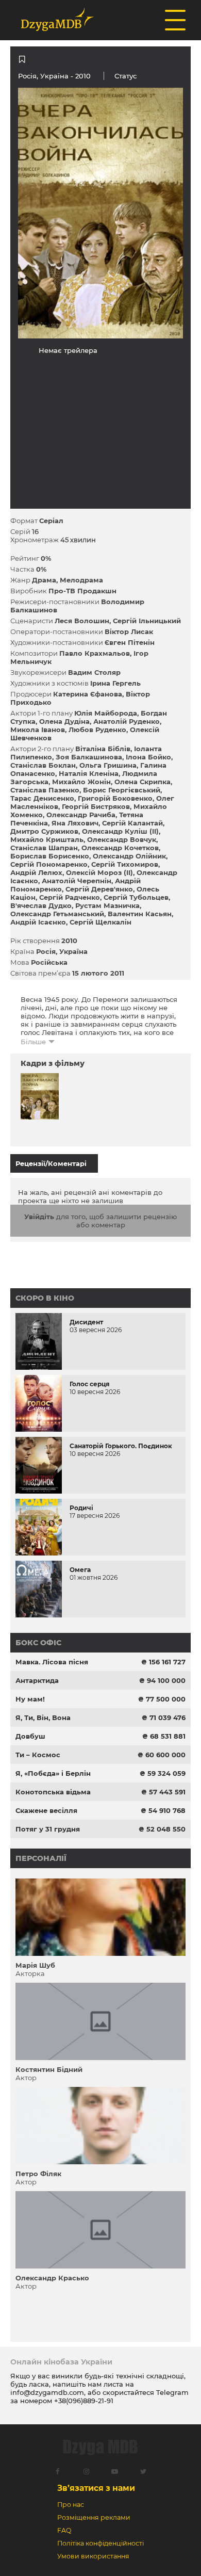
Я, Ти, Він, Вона (43, 1718)
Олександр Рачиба (81, 815)
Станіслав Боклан (43, 765)
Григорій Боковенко (115, 798)
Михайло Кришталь (47, 839)
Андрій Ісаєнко (38, 922)
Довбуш (30, 1736)
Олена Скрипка (143, 782)
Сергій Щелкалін (100, 922)
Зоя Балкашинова (89, 757)
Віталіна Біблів (103, 749)
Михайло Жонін (81, 782)
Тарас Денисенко (42, 798)
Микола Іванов (38, 730)
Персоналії (41, 1858)
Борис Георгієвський (122, 790)
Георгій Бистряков (96, 806)
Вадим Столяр (94, 672)
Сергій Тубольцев (136, 897)
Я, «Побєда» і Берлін (53, 1773)
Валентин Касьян (140, 914)
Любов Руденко (97, 730)
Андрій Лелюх (36, 872)
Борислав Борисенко (50, 856)
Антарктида (37, 1680)
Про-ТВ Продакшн (82, 591)
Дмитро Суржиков (44, 831)
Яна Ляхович (75, 823)
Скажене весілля (46, 1810)
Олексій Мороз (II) (99, 872)
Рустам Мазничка (107, 905)
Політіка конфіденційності (100, 2543)
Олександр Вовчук (122, 839)
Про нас (71, 2505)
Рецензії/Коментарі (51, 1163)
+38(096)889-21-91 (84, 2401)
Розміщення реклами (94, 2517)
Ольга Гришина (108, 765)
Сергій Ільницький (147, 621)
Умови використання (93, 2556)
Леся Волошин (82, 621)
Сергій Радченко (70, 897)
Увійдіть (39, 1217)
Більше (33, 1042)
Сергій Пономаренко (49, 864)
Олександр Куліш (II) (120, 831)
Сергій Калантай (132, 823)
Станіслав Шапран (44, 848)
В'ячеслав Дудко (41, 905)
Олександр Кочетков (120, 848)
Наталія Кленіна (89, 773)
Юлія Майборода (106, 713)
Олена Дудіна (64, 721)
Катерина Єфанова (88, 694)
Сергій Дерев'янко (99, 889)
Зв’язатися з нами (96, 2488)
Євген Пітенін (130, 642)
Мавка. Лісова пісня (52, 1662)
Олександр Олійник (129, 856)
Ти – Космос (38, 1755)
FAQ (64, 2530)
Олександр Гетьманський (57, 914)
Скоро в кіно (45, 1298)
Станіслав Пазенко (45, 790)
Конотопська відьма (53, 1792)
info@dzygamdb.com (47, 2392)
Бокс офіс (38, 1643)
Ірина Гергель (115, 683)
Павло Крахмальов (95, 653)
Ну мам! (30, 1699)
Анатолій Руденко (127, 721)
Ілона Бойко (148, 757)
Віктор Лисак (129, 631)
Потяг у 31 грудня (48, 1829)
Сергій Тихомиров (125, 864)
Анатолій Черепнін (77, 881)
